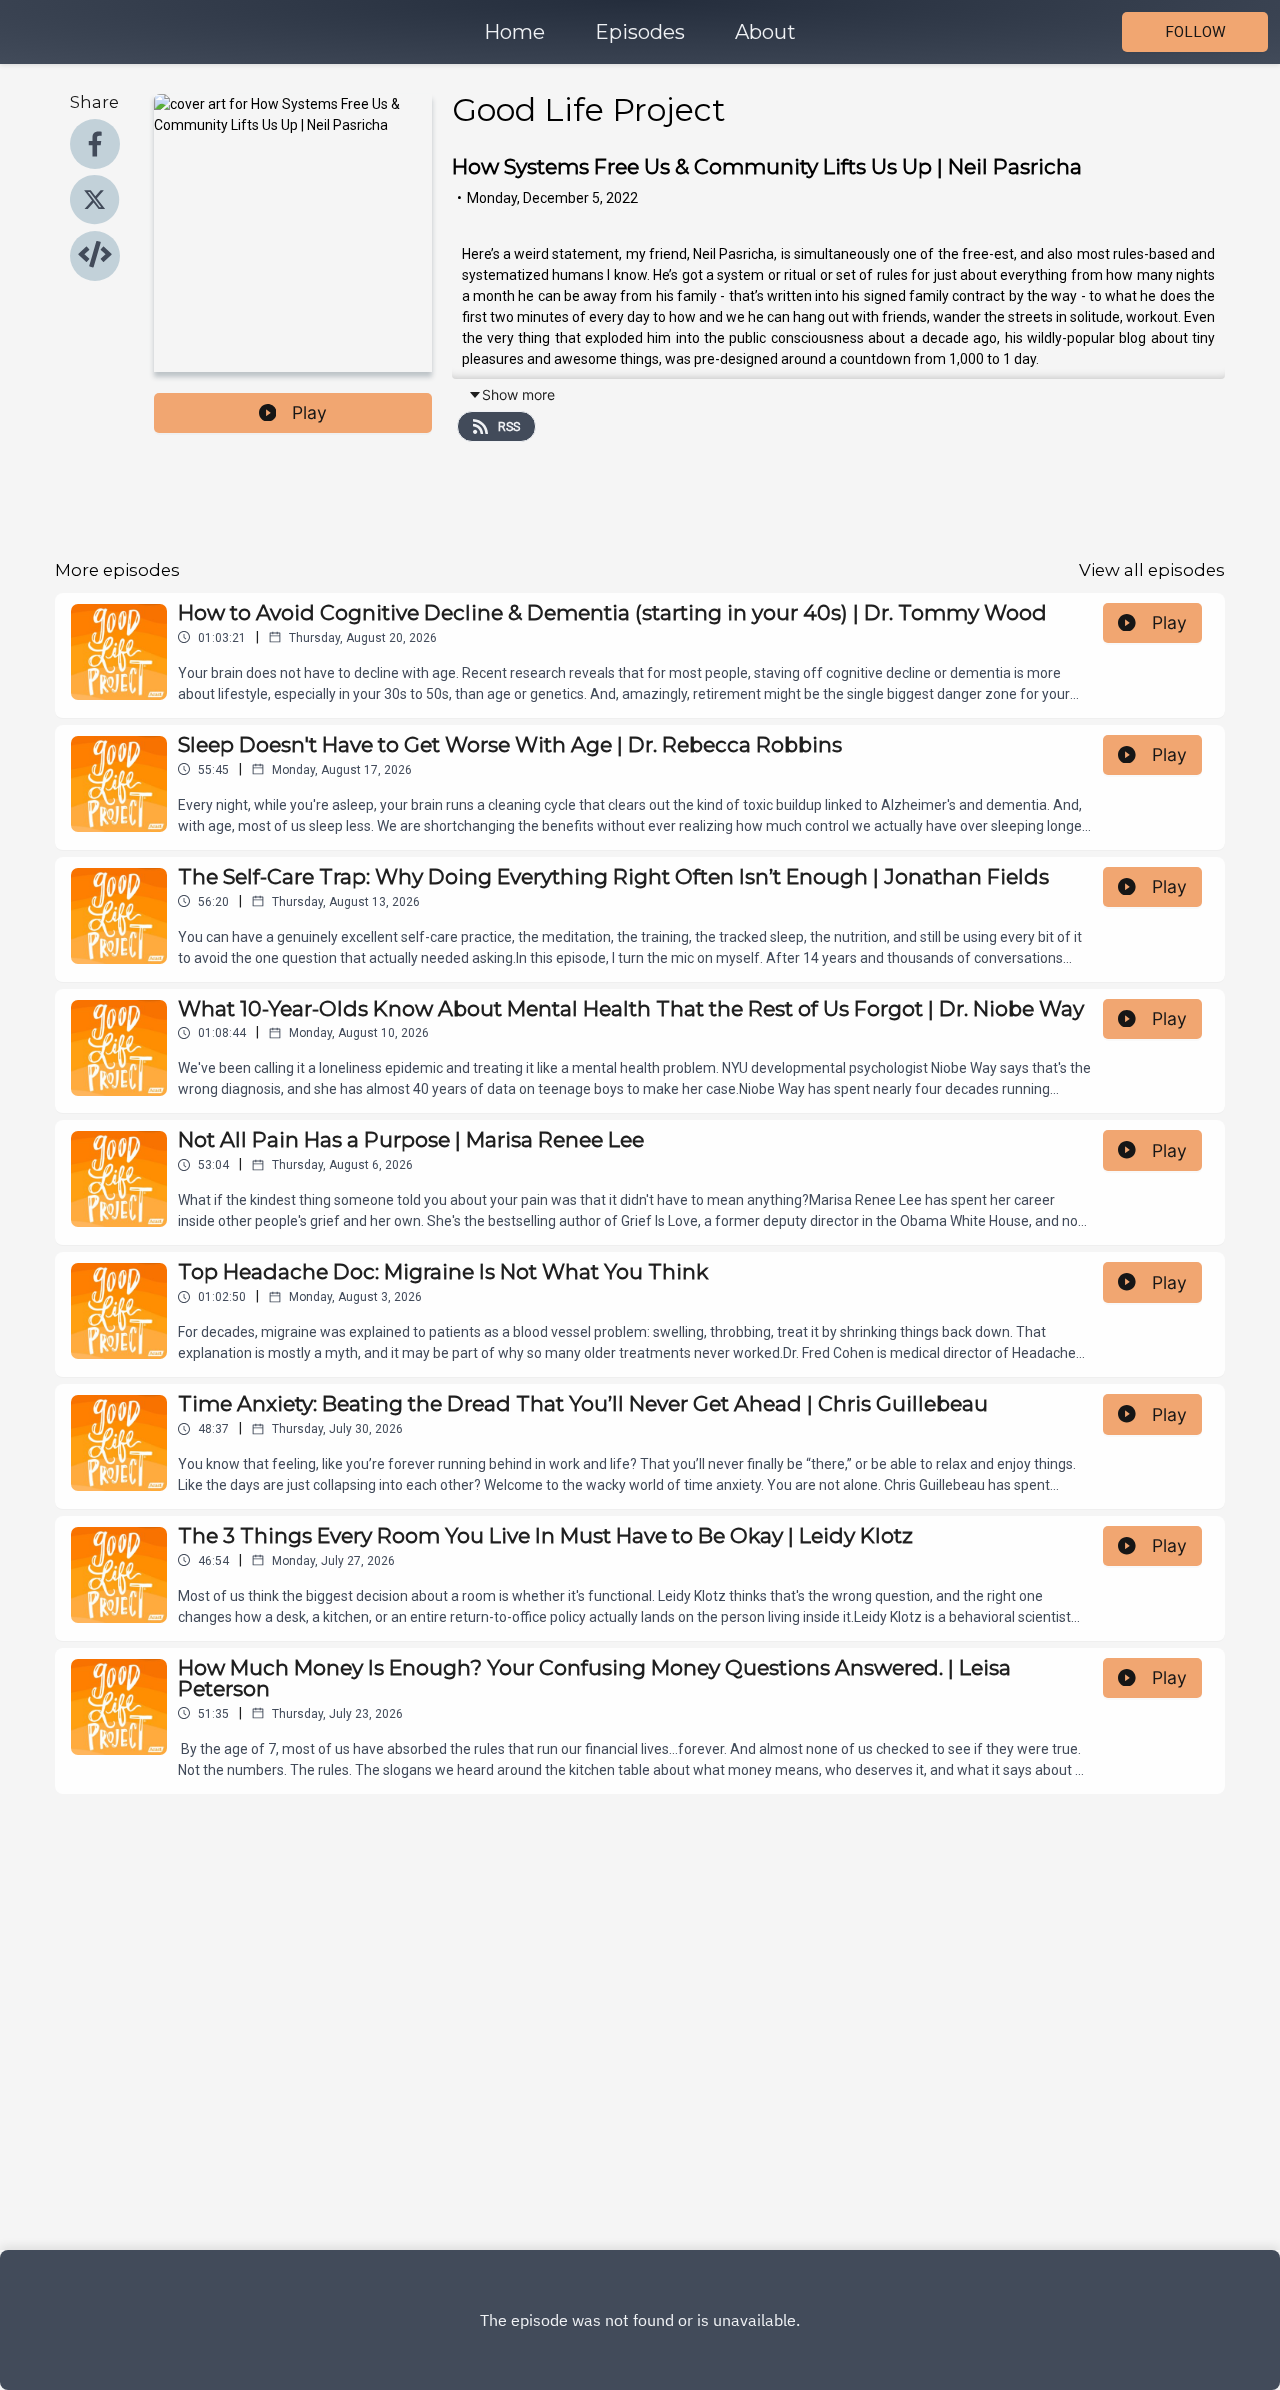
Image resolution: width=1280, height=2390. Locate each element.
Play (309, 412)
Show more (518, 394)
